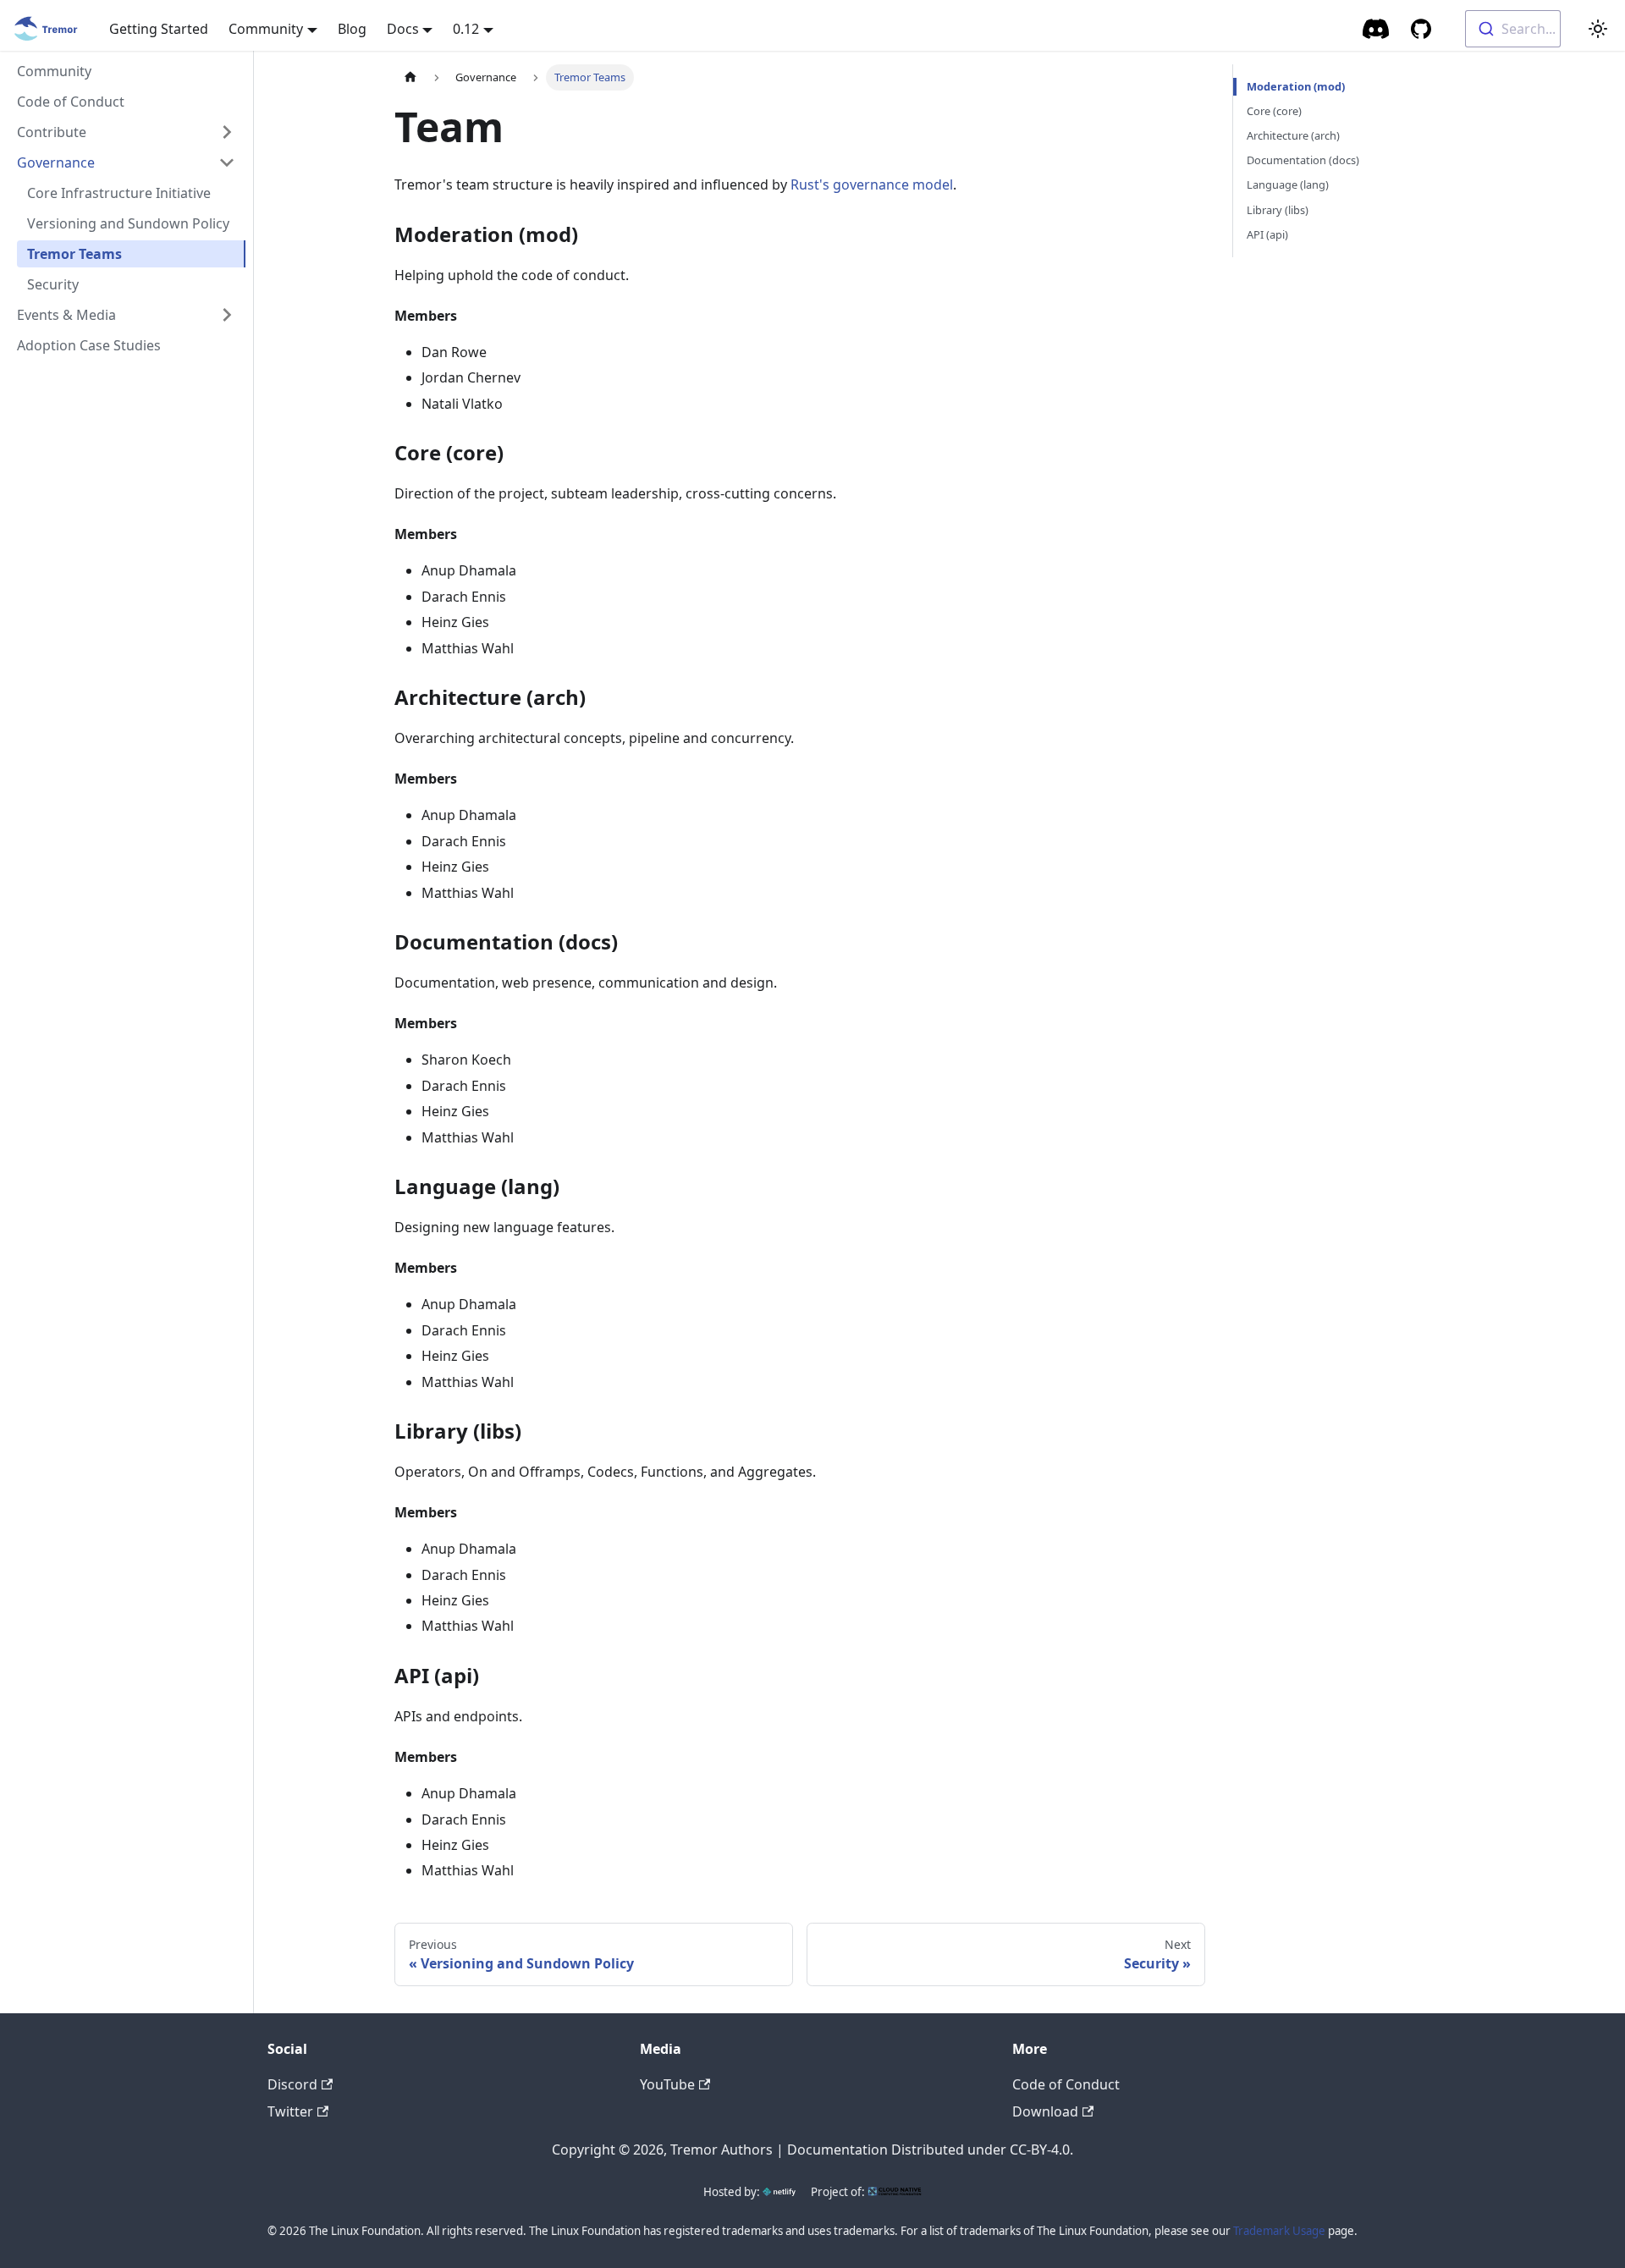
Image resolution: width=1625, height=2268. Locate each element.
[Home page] (410, 77)
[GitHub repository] (1421, 29)
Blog (352, 29)
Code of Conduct (71, 102)
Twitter (290, 2111)
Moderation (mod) (1296, 86)
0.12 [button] (466, 29)
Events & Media (66, 315)
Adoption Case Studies (89, 345)
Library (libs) (1278, 210)
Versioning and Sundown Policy (128, 223)
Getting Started (159, 29)
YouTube (667, 2084)
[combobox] (1513, 29)
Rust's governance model (872, 184)
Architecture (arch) (1293, 135)
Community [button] (266, 29)
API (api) (1267, 234)
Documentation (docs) (1303, 160)
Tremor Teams (74, 254)
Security (53, 284)
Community (54, 71)
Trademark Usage (1279, 2231)
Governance (56, 162)
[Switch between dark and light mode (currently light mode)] (1598, 29)
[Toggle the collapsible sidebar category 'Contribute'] (227, 132)
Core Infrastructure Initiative (119, 193)
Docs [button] (403, 29)
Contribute (52, 132)
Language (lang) (1288, 184)
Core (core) (1274, 111)
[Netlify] (779, 2192)
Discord (292, 2084)
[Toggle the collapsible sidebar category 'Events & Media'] (227, 315)
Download (1045, 2111)
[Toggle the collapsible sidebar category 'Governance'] (227, 162)
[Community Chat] (1377, 29)
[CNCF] (895, 2192)
